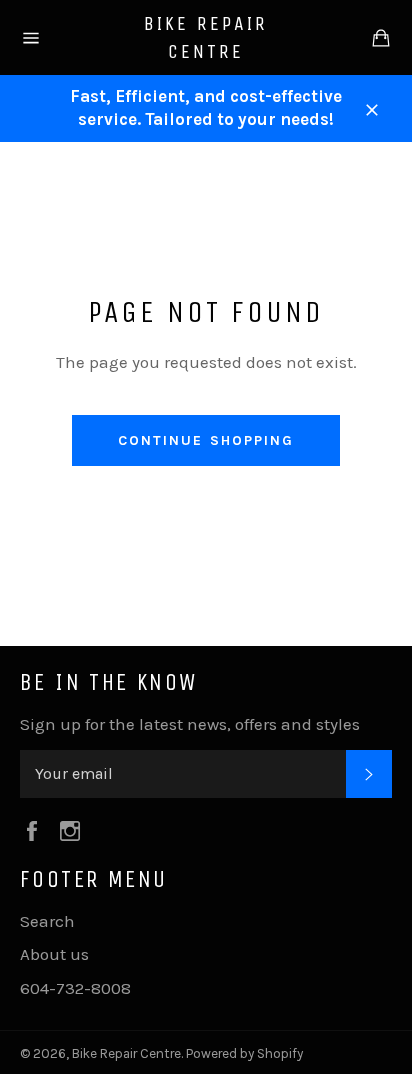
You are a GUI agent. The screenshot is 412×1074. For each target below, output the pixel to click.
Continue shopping (206, 440)
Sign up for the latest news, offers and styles (190, 724)
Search (47, 921)
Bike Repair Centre (206, 37)
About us (54, 954)
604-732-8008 (75, 988)
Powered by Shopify (244, 1053)
